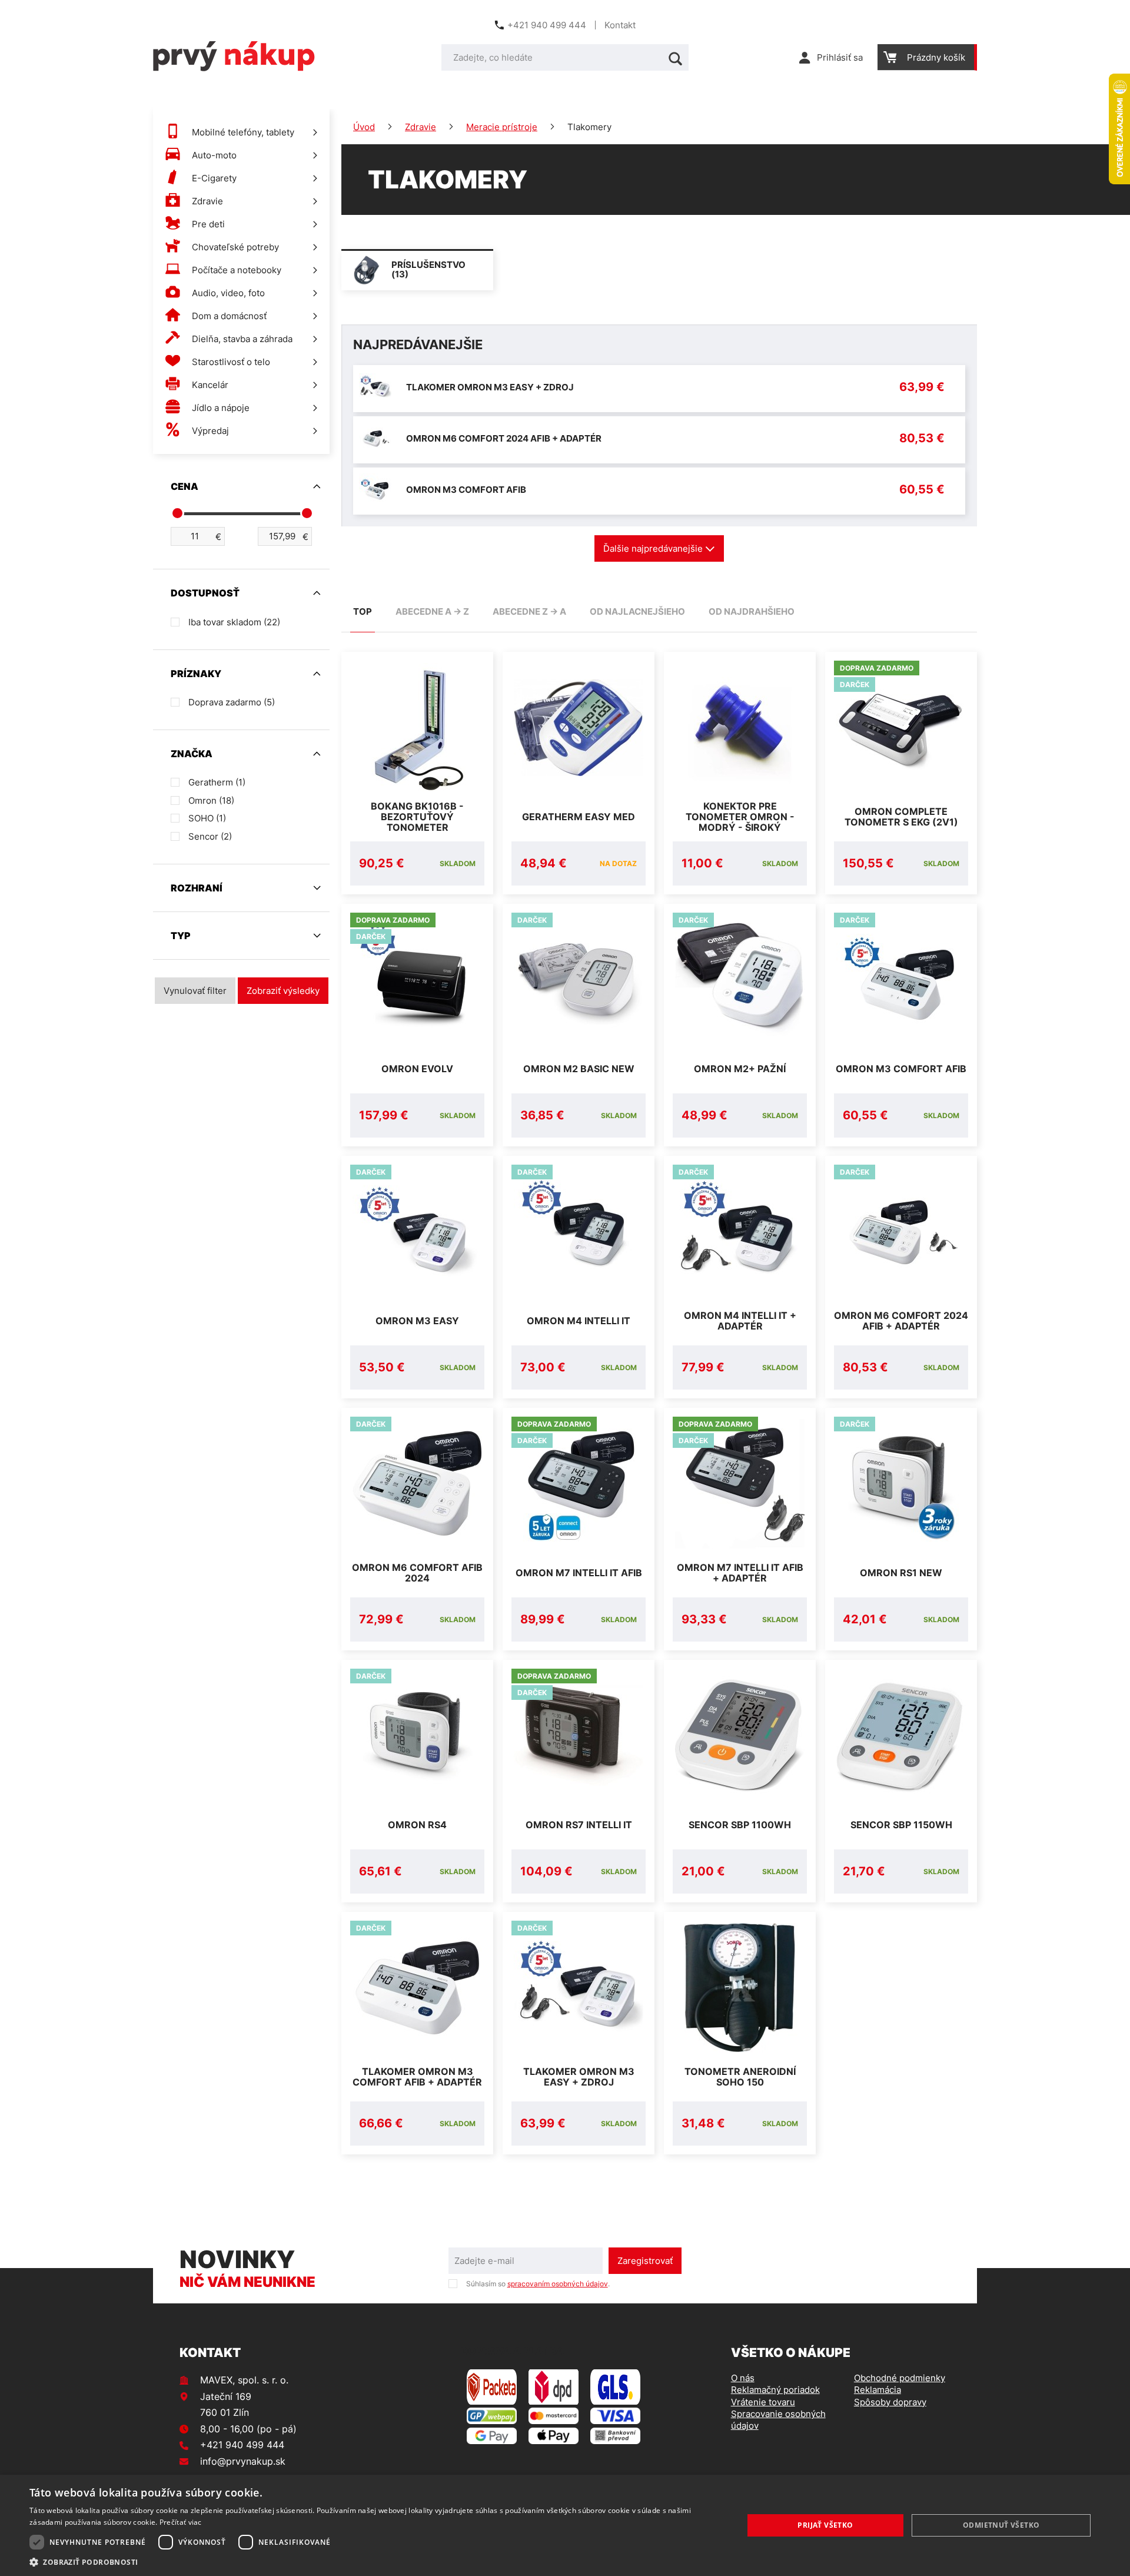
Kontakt (620, 25)
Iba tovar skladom (234, 622)
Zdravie (421, 127)
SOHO (207, 818)
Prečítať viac (181, 2522)
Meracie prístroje (502, 127)
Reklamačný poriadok (775, 2390)
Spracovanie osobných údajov (778, 2420)
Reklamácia (878, 2390)
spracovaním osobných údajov (558, 2284)
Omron (211, 800)
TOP (363, 611)
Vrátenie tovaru (763, 2402)
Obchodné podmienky (900, 2378)
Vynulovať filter (195, 991)
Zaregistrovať (645, 2261)
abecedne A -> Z (432, 611)
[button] (376, 2562)
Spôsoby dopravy (890, 2402)
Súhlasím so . (538, 2284)
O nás (743, 2378)
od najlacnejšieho (637, 611)
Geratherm (217, 782)
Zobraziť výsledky (283, 991)
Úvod (364, 127)
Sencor (210, 836)
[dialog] (565, 2525)
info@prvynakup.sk (243, 2461)
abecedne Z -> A (529, 611)
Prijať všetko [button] (825, 2525)
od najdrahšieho (752, 611)
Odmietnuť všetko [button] (1001, 2525)
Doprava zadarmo (232, 702)
